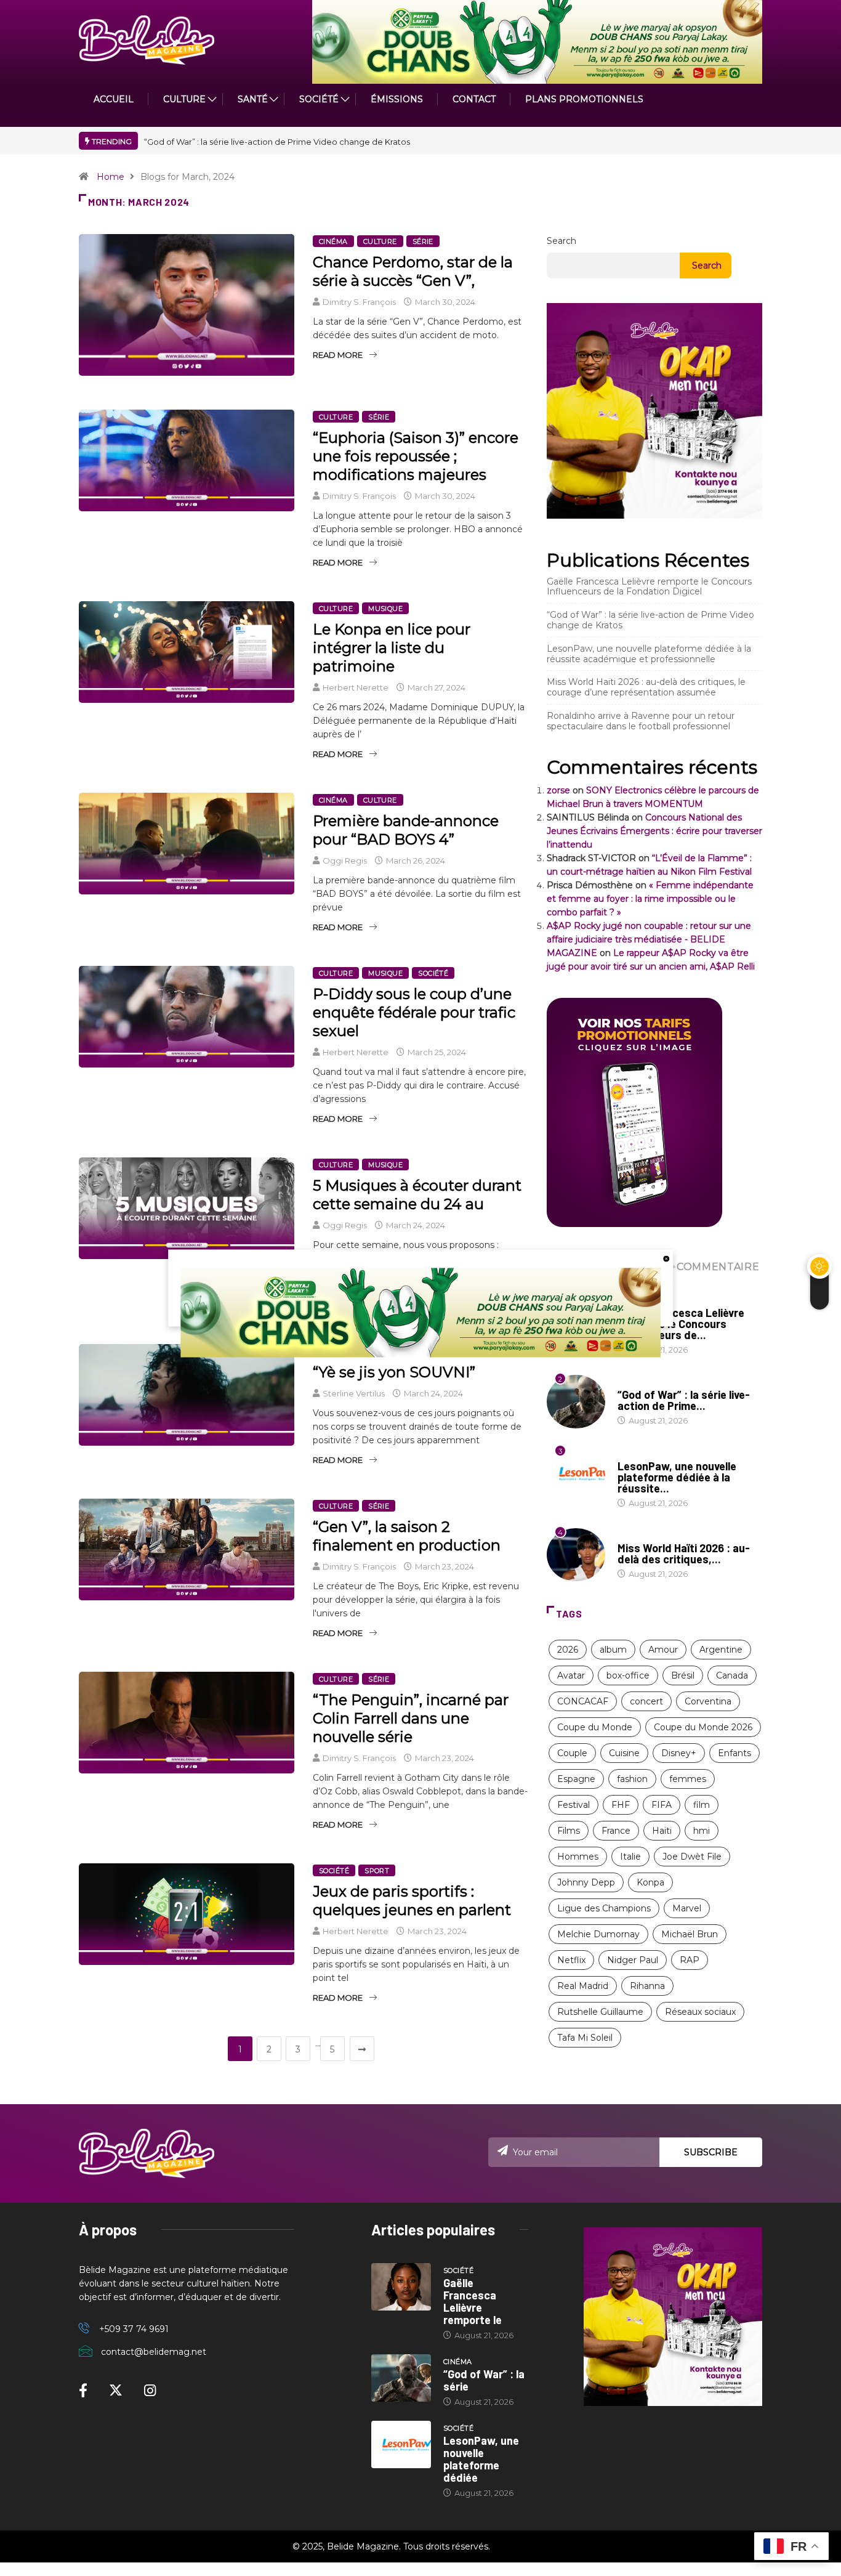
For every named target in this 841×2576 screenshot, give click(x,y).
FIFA (662, 1805)
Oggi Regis (345, 861)
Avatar (571, 1675)
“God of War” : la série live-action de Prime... (684, 1400)
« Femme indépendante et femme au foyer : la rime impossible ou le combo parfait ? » (650, 899)
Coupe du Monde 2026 (703, 1727)
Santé (253, 99)
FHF (621, 1805)
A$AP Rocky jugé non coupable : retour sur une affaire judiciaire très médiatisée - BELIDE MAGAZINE (649, 939)
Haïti (662, 1831)
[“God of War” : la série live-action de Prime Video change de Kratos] (401, 2378)
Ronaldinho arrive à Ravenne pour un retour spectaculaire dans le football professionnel (641, 721)
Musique (385, 609)
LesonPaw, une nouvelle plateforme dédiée (481, 2459)
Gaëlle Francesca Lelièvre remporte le (473, 2301)
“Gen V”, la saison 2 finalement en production (407, 1536)
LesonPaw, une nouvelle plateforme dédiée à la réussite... (677, 1477)
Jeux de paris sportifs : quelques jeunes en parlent (412, 1901)
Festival (573, 1805)
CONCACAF (583, 1701)
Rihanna (647, 1986)
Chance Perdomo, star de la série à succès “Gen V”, (413, 271)
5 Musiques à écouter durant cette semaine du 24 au (417, 1195)
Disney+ (679, 1753)
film (702, 1805)
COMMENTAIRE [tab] (718, 1267)
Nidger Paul (633, 1960)
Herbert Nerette (356, 687)
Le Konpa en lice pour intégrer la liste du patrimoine (392, 648)
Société (319, 99)
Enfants (734, 1753)
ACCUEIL (114, 99)
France (616, 1831)
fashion (632, 1779)
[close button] (666, 1258)
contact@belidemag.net (154, 2352)
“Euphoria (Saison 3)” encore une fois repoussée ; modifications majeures (416, 456)
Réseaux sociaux (700, 2012)
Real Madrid (583, 1986)
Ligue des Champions (604, 1908)
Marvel (687, 1908)
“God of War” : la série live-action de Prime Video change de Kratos (277, 142)
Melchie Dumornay (598, 1934)
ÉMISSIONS (397, 99)
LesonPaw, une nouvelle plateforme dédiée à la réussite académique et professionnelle (649, 654)
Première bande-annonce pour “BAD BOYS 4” (406, 830)
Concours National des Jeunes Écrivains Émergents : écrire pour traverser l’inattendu (654, 831)
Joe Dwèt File (692, 1857)
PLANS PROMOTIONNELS (584, 99)
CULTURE (184, 99)
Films (569, 1831)
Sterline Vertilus (354, 1393)
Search (561, 241)
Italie (630, 1857)
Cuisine (624, 1753)
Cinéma (333, 241)
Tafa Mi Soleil (585, 2038)
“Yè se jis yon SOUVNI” (394, 1372)
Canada (732, 1675)
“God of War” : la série (484, 2380)
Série (423, 241)
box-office (628, 1675)
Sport (377, 1871)
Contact (474, 99)
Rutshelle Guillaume (600, 2012)
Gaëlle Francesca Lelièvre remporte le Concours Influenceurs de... (681, 1324)
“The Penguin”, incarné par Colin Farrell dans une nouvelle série (411, 1718)
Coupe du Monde (595, 1727)
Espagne (576, 1779)
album (613, 1650)
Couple (572, 1753)
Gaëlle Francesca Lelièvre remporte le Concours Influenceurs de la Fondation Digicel (649, 587)
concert (646, 1701)
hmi (702, 1831)
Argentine (721, 1650)
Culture (380, 241)
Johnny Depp (586, 1882)
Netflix (571, 1960)
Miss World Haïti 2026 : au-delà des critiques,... (684, 1553)
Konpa (650, 1882)
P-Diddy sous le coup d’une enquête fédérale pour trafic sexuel (414, 1012)
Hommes (578, 1857)
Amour (663, 1650)
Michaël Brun (690, 1934)
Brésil (683, 1675)
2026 (568, 1650)
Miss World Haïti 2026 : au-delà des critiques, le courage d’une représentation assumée (646, 687)
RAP (690, 1960)
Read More (338, 355)
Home (111, 177)
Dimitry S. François (359, 302)
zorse (558, 790)
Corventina (708, 1701)
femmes (688, 1779)
